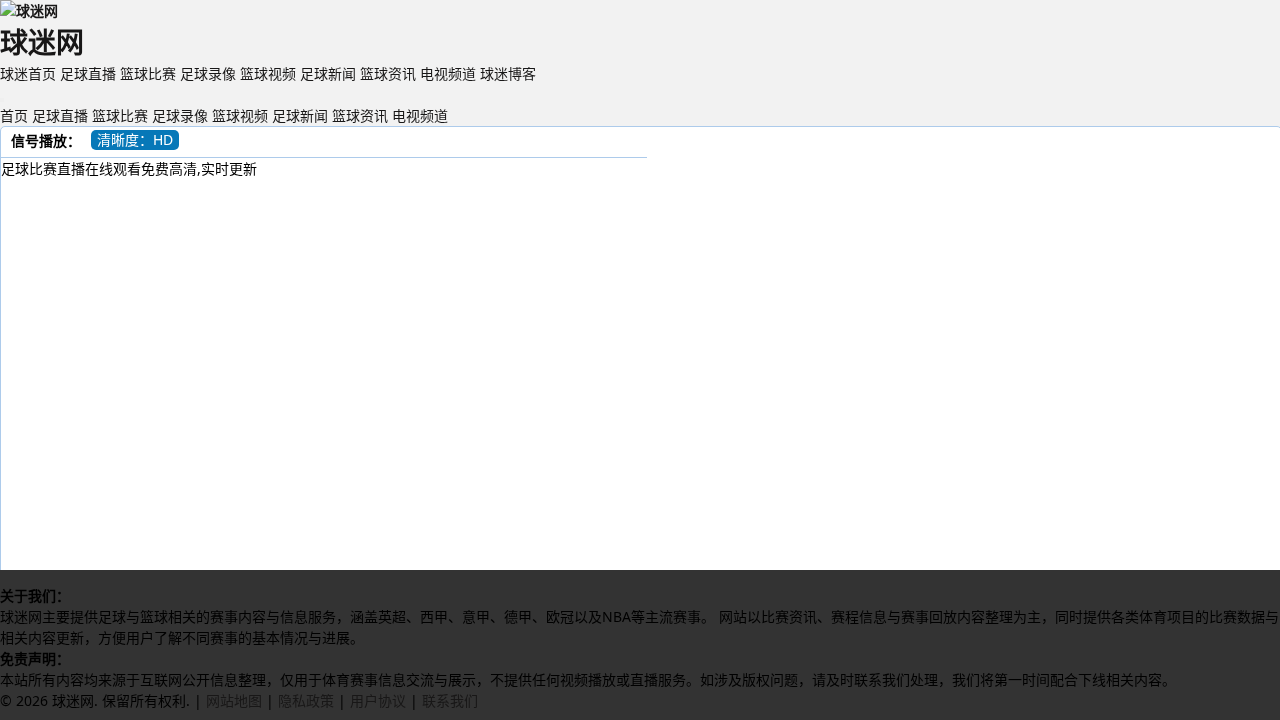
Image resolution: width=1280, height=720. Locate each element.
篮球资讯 (388, 73)
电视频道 (448, 73)
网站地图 (234, 700)
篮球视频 (268, 73)
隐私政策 (306, 700)
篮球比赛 (148, 73)
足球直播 (88, 73)
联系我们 (450, 700)
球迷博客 (508, 73)
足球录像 (208, 73)
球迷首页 (28, 73)
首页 (14, 115)
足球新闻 (328, 73)
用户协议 (378, 700)
